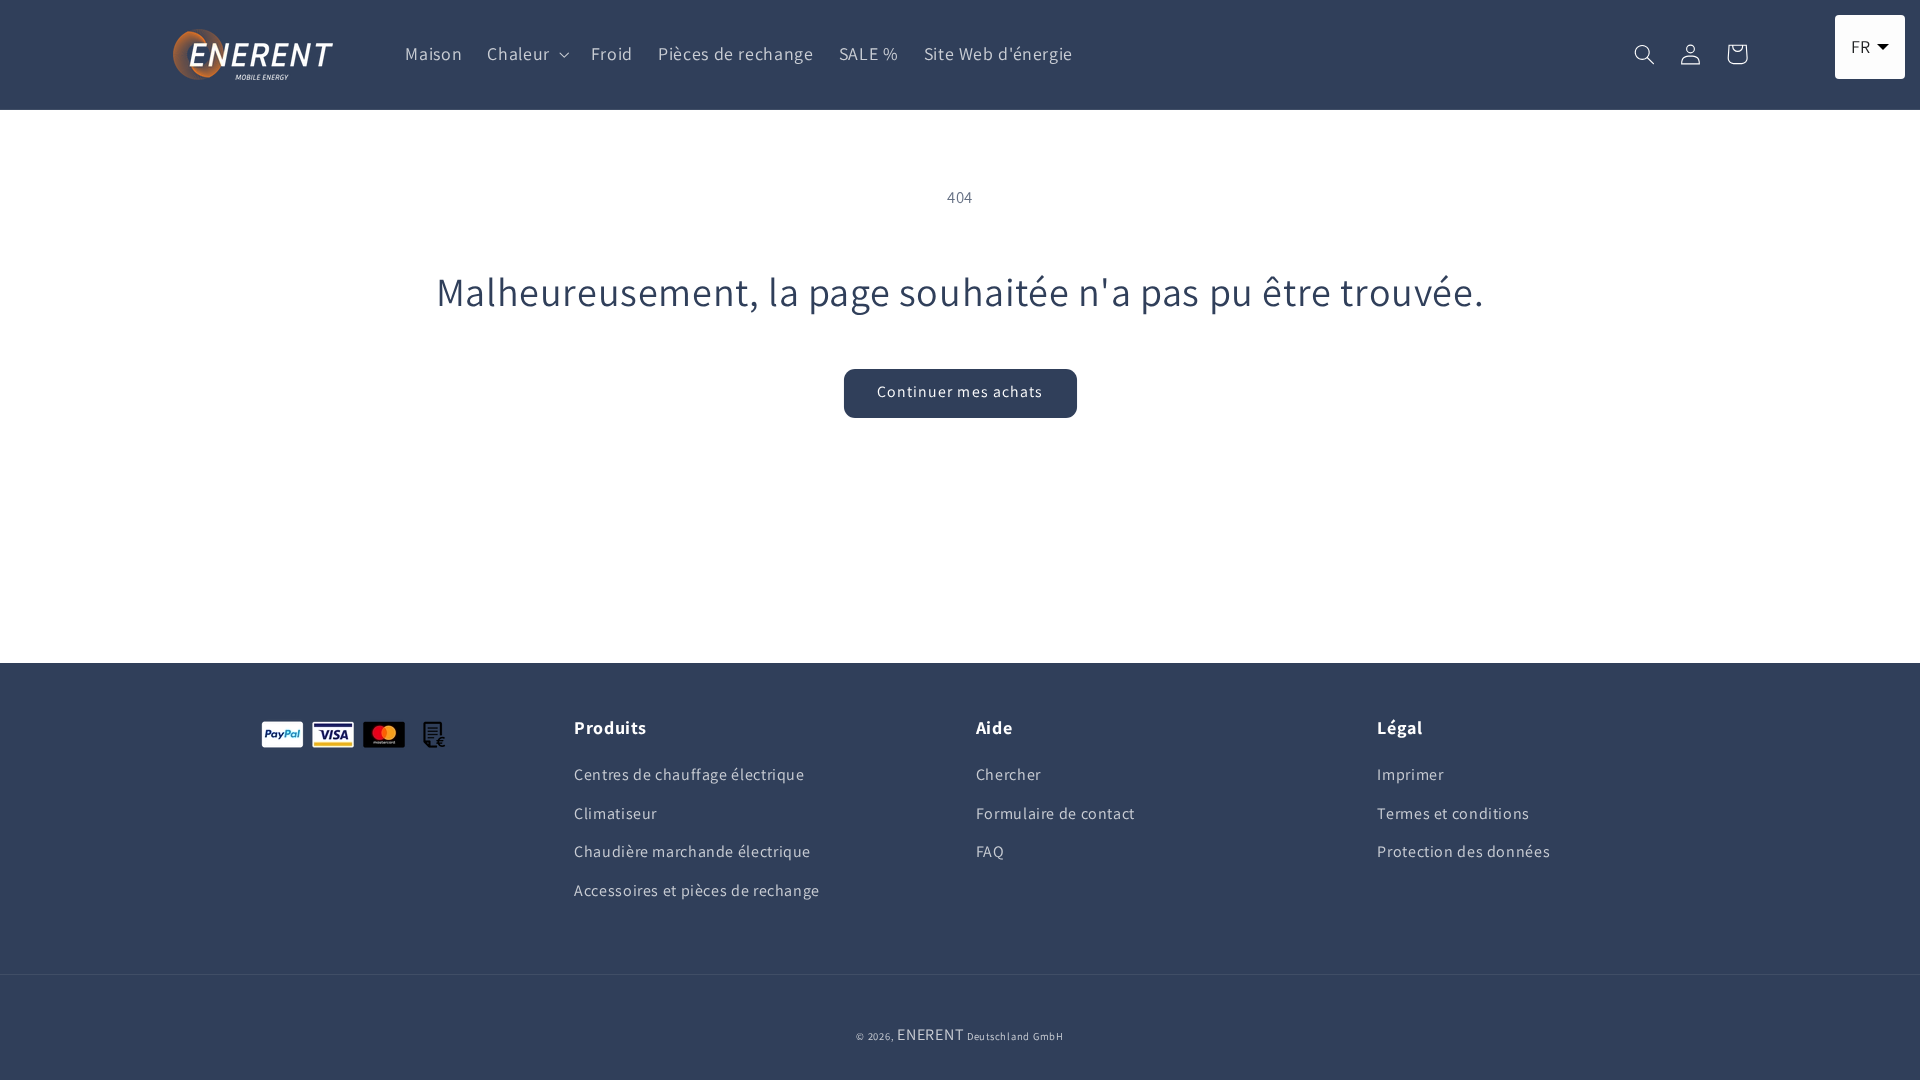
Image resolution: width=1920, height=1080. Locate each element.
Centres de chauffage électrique (689, 774)
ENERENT (930, 1034)
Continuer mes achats (960, 391)
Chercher (1008, 774)
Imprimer (1410, 774)
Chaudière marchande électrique (692, 851)
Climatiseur (615, 813)
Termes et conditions (1453, 813)
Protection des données (1463, 851)
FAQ (990, 851)
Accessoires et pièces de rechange (697, 890)
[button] (526, 54)
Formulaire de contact (1055, 813)
